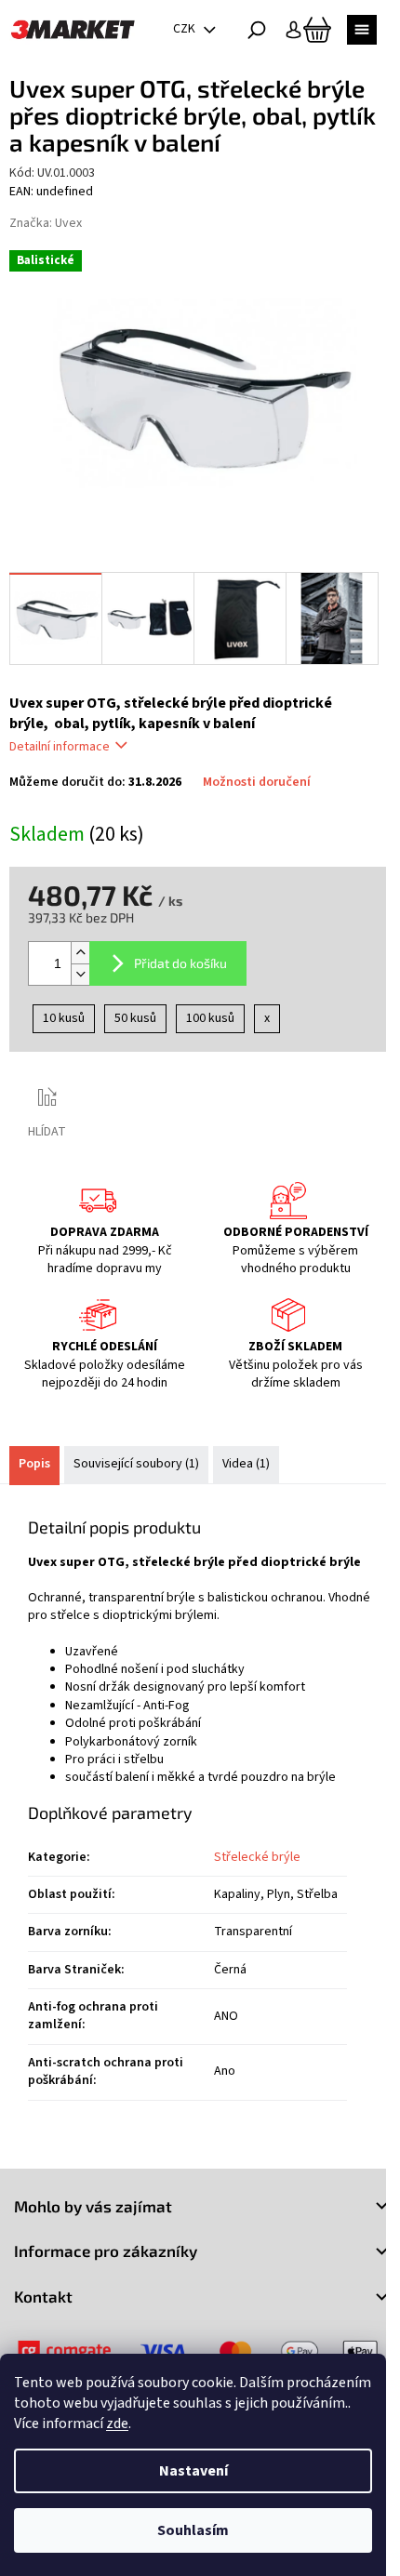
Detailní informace (60, 747)
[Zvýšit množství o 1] (80, 953)
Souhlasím (193, 2530)
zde (117, 2423)
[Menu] (362, 30)
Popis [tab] (34, 1464)
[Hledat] (257, 30)
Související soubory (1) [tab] (136, 1464)
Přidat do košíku (180, 963)
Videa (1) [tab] (246, 1464)
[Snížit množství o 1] (80, 974)
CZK (186, 29)
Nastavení (193, 2471)
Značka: (46, 223)
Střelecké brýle (257, 1857)
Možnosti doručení (257, 783)
